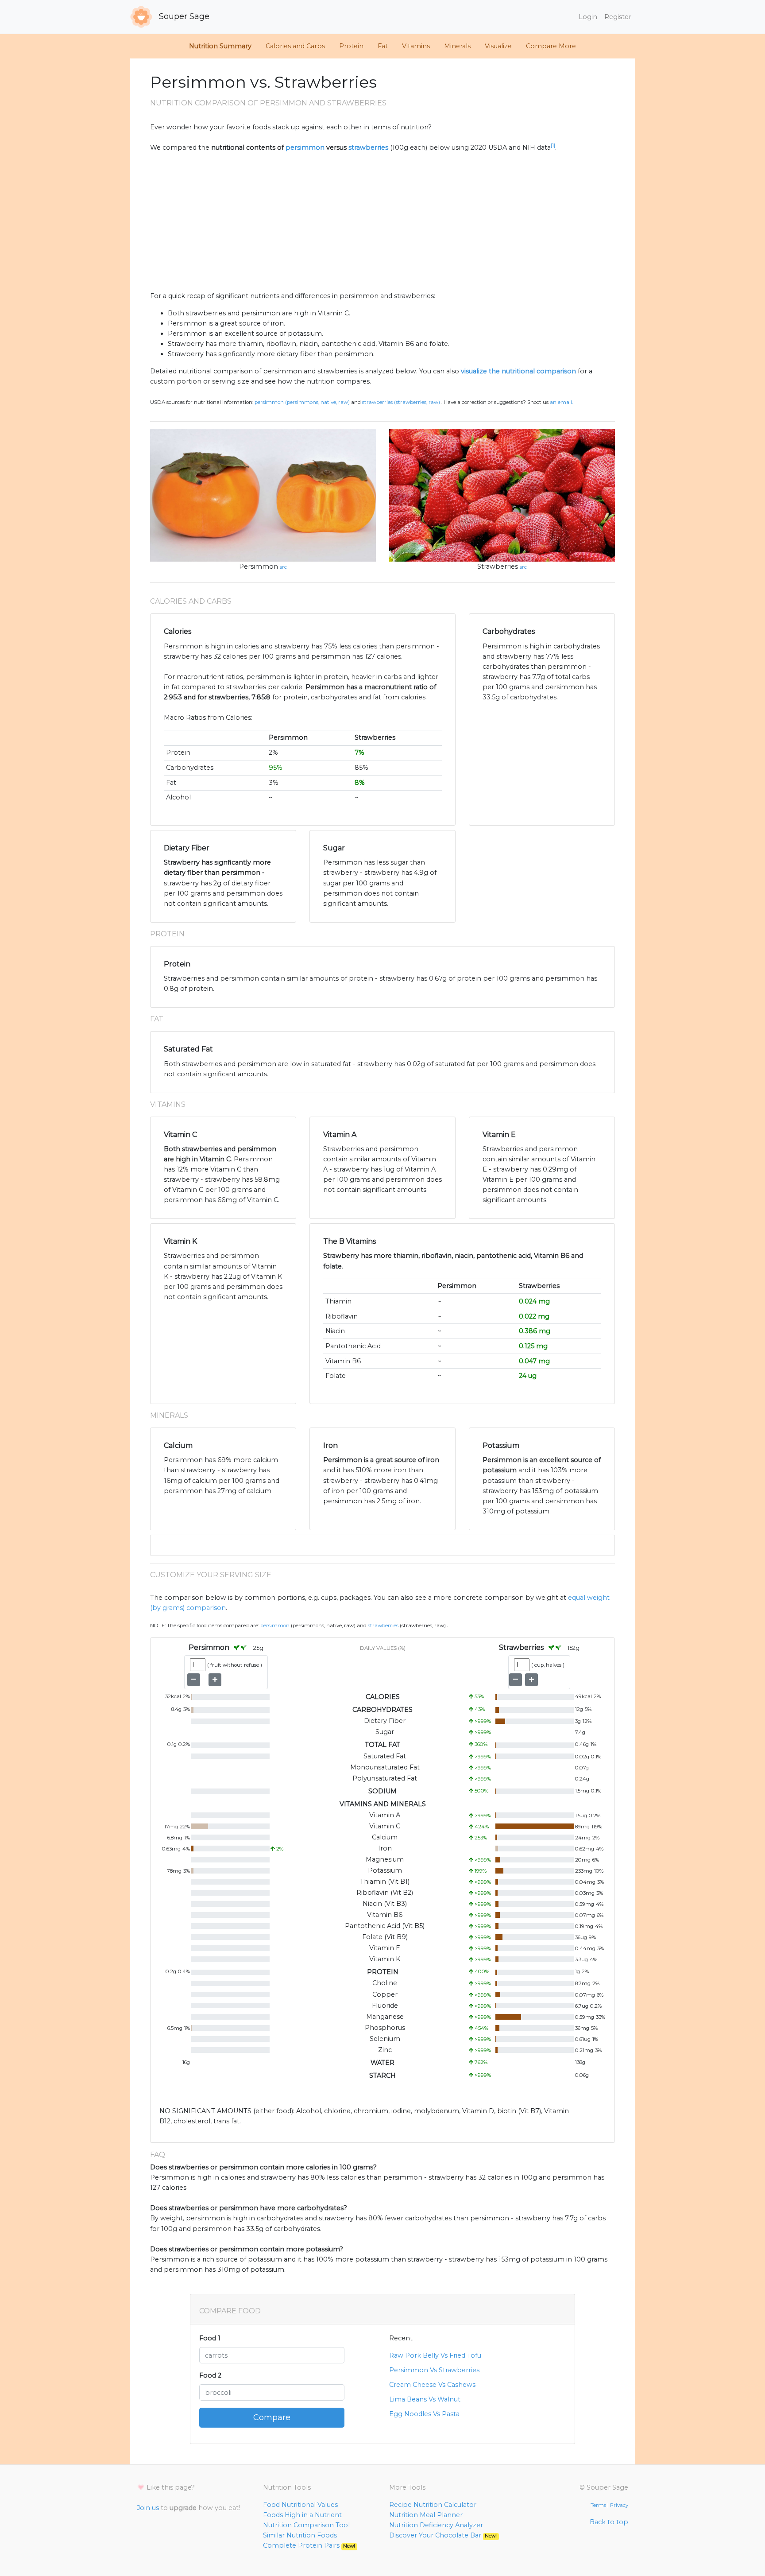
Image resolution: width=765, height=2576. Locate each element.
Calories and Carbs (295, 46)
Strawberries (498, 566)
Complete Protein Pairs (309, 2545)
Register (618, 17)
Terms (598, 2505)
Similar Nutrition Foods (300, 2535)
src (283, 567)
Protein (351, 46)
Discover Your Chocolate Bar (443, 2535)
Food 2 (210, 2375)
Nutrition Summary (220, 46)
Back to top (609, 2522)
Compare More (551, 46)
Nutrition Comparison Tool (306, 2525)
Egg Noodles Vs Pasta (424, 2414)
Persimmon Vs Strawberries (434, 2370)
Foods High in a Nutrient (302, 2515)
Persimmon (259, 566)
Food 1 (210, 2338)
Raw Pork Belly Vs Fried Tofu (435, 2355)
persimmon (305, 147)
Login (588, 17)
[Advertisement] (382, 222)
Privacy (619, 2505)
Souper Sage (183, 16)
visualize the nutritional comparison (518, 371)
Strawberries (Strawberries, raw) (401, 402)
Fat (383, 46)
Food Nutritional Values (300, 2505)
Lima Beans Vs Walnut (425, 2399)
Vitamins (416, 46)
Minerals (457, 46)
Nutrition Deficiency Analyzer (436, 2525)
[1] (553, 145)
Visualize (498, 46)
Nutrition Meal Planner (426, 2515)
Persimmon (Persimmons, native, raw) (302, 402)
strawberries (368, 147)
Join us (148, 2508)
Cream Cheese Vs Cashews (432, 2385)
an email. (561, 402)
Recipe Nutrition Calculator (433, 2505)
